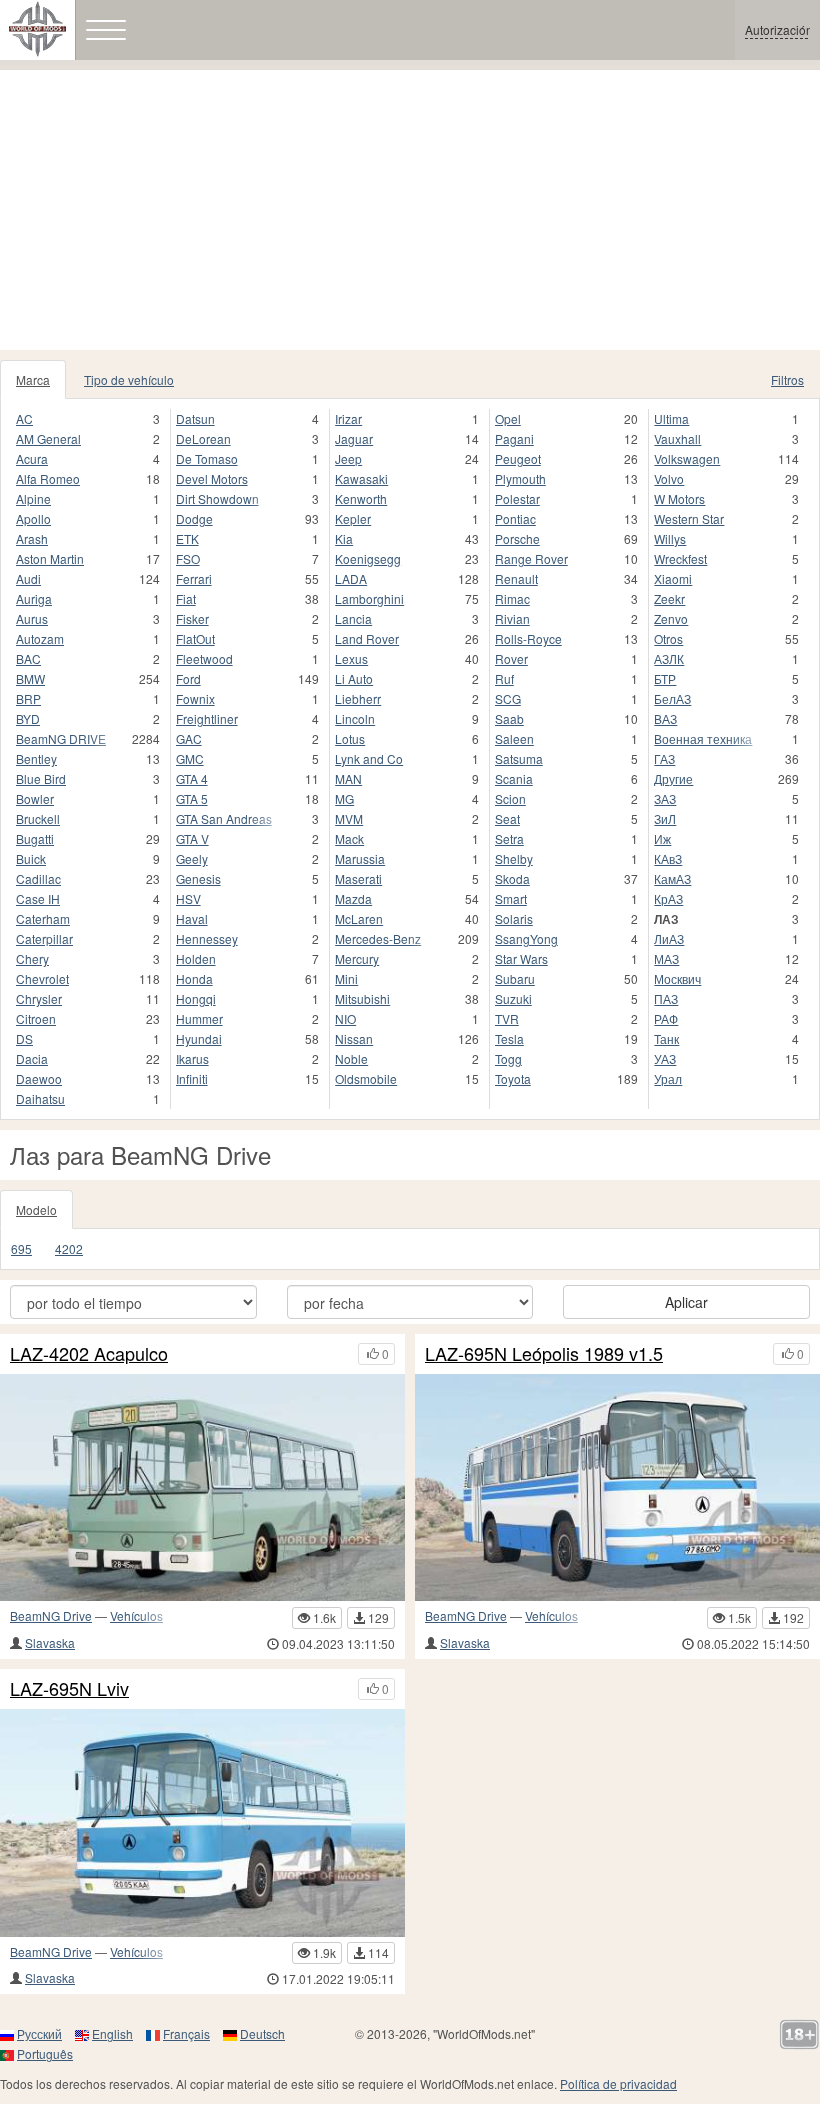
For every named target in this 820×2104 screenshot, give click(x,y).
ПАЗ (666, 998)
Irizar (348, 418)
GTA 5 (192, 798)
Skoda (512, 878)
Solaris (514, 918)
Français (186, 2033)
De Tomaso (207, 458)
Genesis (198, 878)
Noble (351, 1058)
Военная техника (703, 738)
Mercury (357, 958)
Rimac (512, 598)
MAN (348, 778)
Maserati (358, 878)
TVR (507, 1018)
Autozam (40, 638)
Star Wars (521, 958)
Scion (510, 798)
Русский (39, 2033)
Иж (662, 838)
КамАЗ (672, 878)
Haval (192, 918)
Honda (194, 978)
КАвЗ (668, 858)
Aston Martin (50, 558)
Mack (349, 838)
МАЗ (666, 958)
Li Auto (354, 678)
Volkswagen (687, 458)
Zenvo (671, 618)
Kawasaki (361, 478)
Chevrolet (42, 978)
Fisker (192, 618)
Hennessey (207, 938)
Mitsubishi (362, 998)
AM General (48, 438)
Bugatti (35, 838)
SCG (508, 698)
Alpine (33, 498)
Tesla (509, 1038)
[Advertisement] (410, 210)
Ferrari (194, 578)
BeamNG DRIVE (61, 738)
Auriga (34, 598)
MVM (349, 818)
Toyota (513, 1078)
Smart (511, 898)
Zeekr (669, 598)
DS (24, 1038)
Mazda (353, 898)
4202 (69, 1248)
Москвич (677, 978)
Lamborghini (369, 598)
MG (344, 798)
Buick (31, 858)
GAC (189, 738)
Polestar (517, 498)
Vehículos (136, 1615)
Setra (509, 838)
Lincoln (355, 718)
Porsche (517, 538)
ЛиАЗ (669, 938)
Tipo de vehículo (129, 379)
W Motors (679, 498)
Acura (32, 458)
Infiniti (192, 1078)
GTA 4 (192, 778)
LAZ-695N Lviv (69, 1689)
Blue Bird (41, 778)
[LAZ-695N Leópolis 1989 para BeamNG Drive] (202, 1823)
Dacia (32, 1058)
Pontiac (515, 518)
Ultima (671, 418)
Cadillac (38, 878)
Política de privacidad (618, 2083)
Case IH (38, 898)
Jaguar (354, 438)
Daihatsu (40, 1098)
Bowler (35, 798)
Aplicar (686, 1302)
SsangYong (526, 938)
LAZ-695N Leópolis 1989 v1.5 (544, 1354)
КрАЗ (668, 898)
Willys (670, 538)
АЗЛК (669, 658)
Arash (32, 538)
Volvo (669, 478)
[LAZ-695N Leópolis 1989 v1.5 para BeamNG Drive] (617, 1488)
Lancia (353, 618)
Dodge (194, 518)
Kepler (353, 518)
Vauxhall (677, 438)
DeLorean (203, 438)
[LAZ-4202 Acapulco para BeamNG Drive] (202, 1488)
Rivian (512, 618)
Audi (28, 578)
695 (21, 1248)
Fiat (186, 598)
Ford (188, 678)
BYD (28, 718)
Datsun (195, 418)
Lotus (350, 738)
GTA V (192, 838)
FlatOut (195, 638)
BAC (28, 658)
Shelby (514, 858)
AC (24, 418)
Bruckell (38, 818)
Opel (508, 418)
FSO (188, 558)
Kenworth (361, 498)
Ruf (504, 678)
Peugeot (518, 458)
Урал (668, 1078)
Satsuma (519, 758)
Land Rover (367, 638)
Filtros (787, 379)
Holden (196, 958)
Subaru (515, 978)
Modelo (36, 1209)
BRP (28, 698)
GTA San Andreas (224, 818)
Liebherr (358, 698)
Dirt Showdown (217, 498)
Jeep (348, 458)
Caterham (43, 918)
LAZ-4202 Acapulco (89, 1354)
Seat (507, 818)
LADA (351, 578)
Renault (516, 578)
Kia (344, 538)
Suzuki (513, 998)
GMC (190, 758)
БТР (665, 678)
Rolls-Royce (528, 638)
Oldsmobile (366, 1078)
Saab (509, 718)
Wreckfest (680, 558)
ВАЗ (665, 718)
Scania (514, 778)
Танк (666, 1038)
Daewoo (39, 1078)
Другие (673, 778)
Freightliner (207, 718)
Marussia (360, 858)
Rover (511, 658)
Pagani (514, 438)
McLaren (359, 918)
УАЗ (665, 1058)
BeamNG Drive (51, 1615)
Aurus (32, 618)
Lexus (351, 658)
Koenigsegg (368, 558)
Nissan (354, 1038)
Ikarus (192, 1058)
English (112, 2033)
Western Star (689, 518)
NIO (345, 1018)
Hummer (199, 1018)
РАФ (666, 1018)
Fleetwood (204, 658)
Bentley (36, 758)
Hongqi (196, 998)
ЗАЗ (665, 798)
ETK (187, 538)
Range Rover (531, 558)
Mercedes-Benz (378, 938)
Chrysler (39, 998)
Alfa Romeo (48, 478)
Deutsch (262, 2033)
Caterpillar (44, 938)
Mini (346, 978)
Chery (32, 958)
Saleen (514, 738)
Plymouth (520, 478)
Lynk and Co (369, 758)
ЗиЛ (665, 818)
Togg (508, 1058)
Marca (33, 379)
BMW (30, 678)
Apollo (33, 518)
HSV (188, 898)
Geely (192, 858)
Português (45, 2053)
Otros (668, 638)
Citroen (36, 1018)
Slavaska (50, 1642)
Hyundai (199, 1038)
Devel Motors (212, 478)
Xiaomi (673, 578)
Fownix (195, 698)
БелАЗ (672, 698)
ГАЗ (664, 758)
